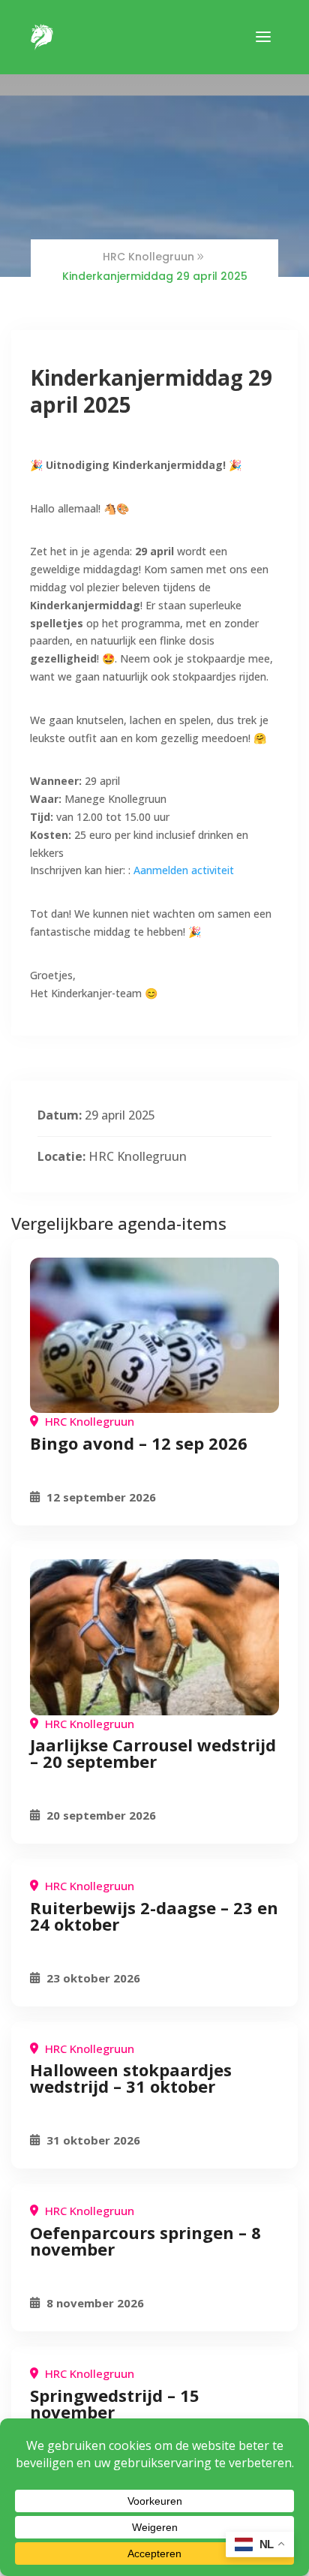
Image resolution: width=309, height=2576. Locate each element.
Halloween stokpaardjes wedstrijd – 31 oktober (131, 2078)
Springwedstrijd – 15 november (115, 2403)
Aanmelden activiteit (184, 870)
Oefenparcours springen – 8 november (145, 2241)
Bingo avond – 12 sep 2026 (139, 1443)
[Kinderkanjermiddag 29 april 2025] (154, 1336)
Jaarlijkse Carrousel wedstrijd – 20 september (153, 1753)
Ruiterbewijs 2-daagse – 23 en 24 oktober (154, 1916)
